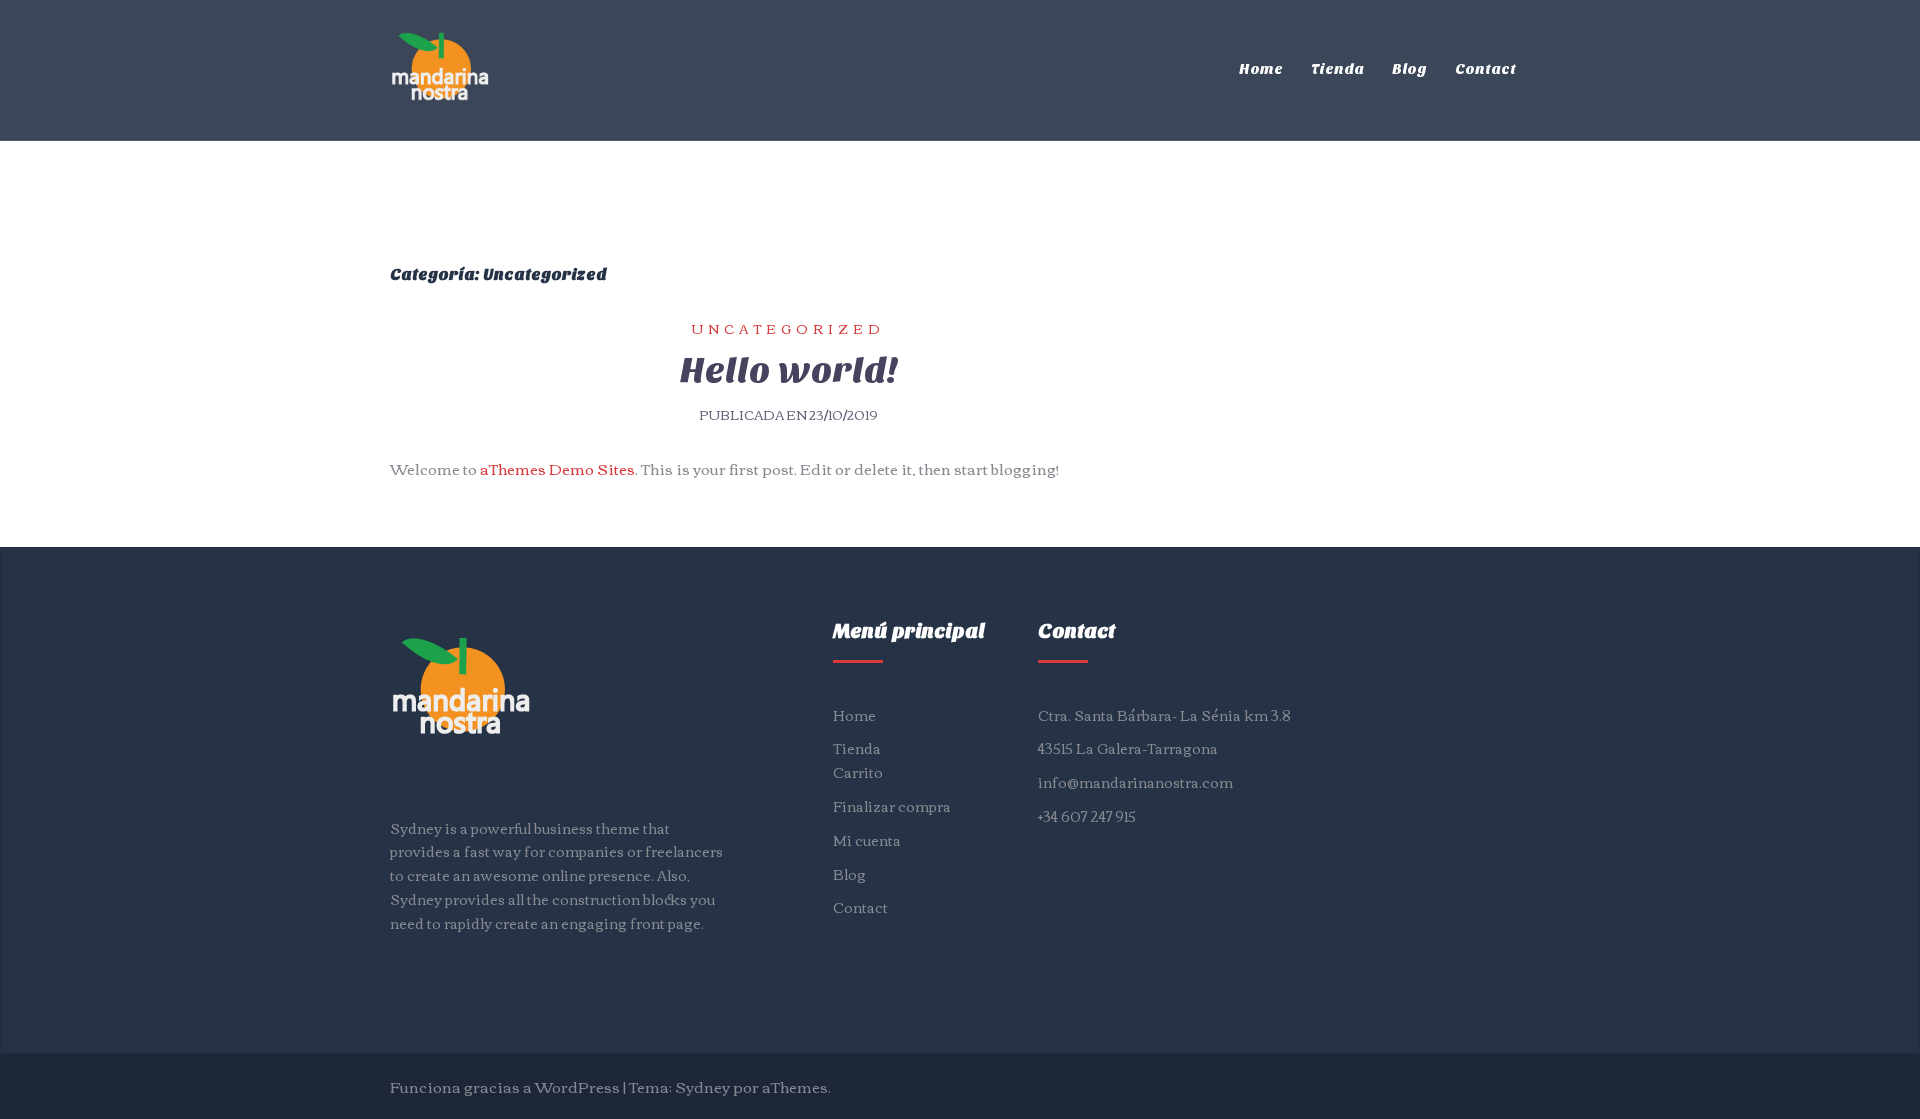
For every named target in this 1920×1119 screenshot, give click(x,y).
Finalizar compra (892, 806)
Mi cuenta (867, 840)
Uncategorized (788, 328)
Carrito (858, 772)
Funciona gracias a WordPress (505, 1086)
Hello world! (789, 370)
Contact (1485, 69)
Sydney (702, 1086)
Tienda (1337, 69)
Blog (1409, 69)
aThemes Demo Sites (557, 468)
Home (1261, 69)
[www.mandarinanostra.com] (440, 67)
